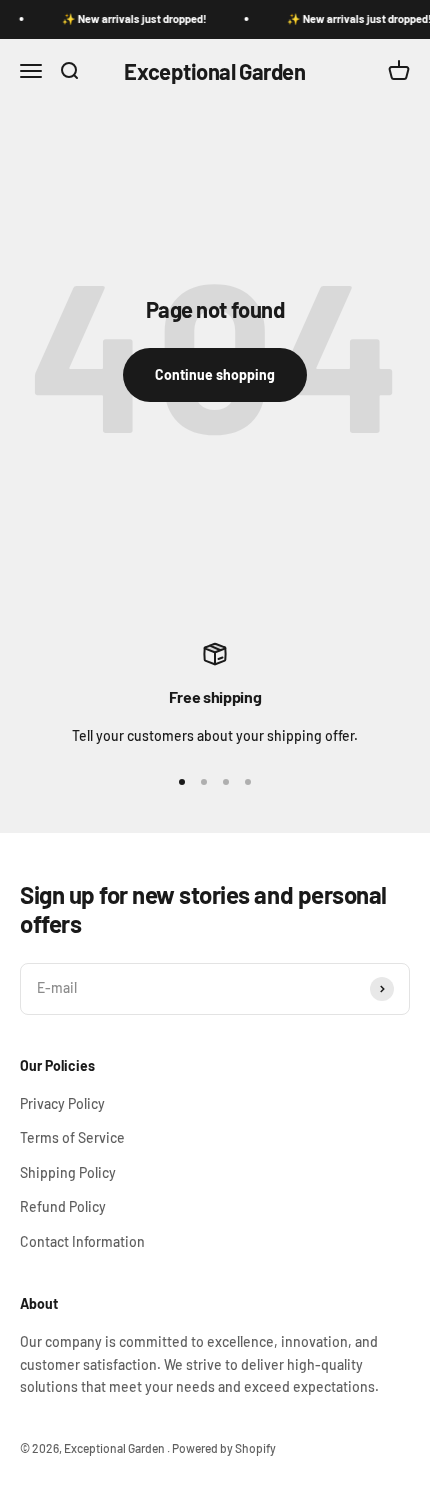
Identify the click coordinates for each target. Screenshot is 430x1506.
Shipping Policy (68, 1172)
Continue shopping (215, 374)
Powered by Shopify (224, 1448)
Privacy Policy (62, 1103)
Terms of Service (72, 1137)
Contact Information (82, 1241)
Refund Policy (63, 1206)
